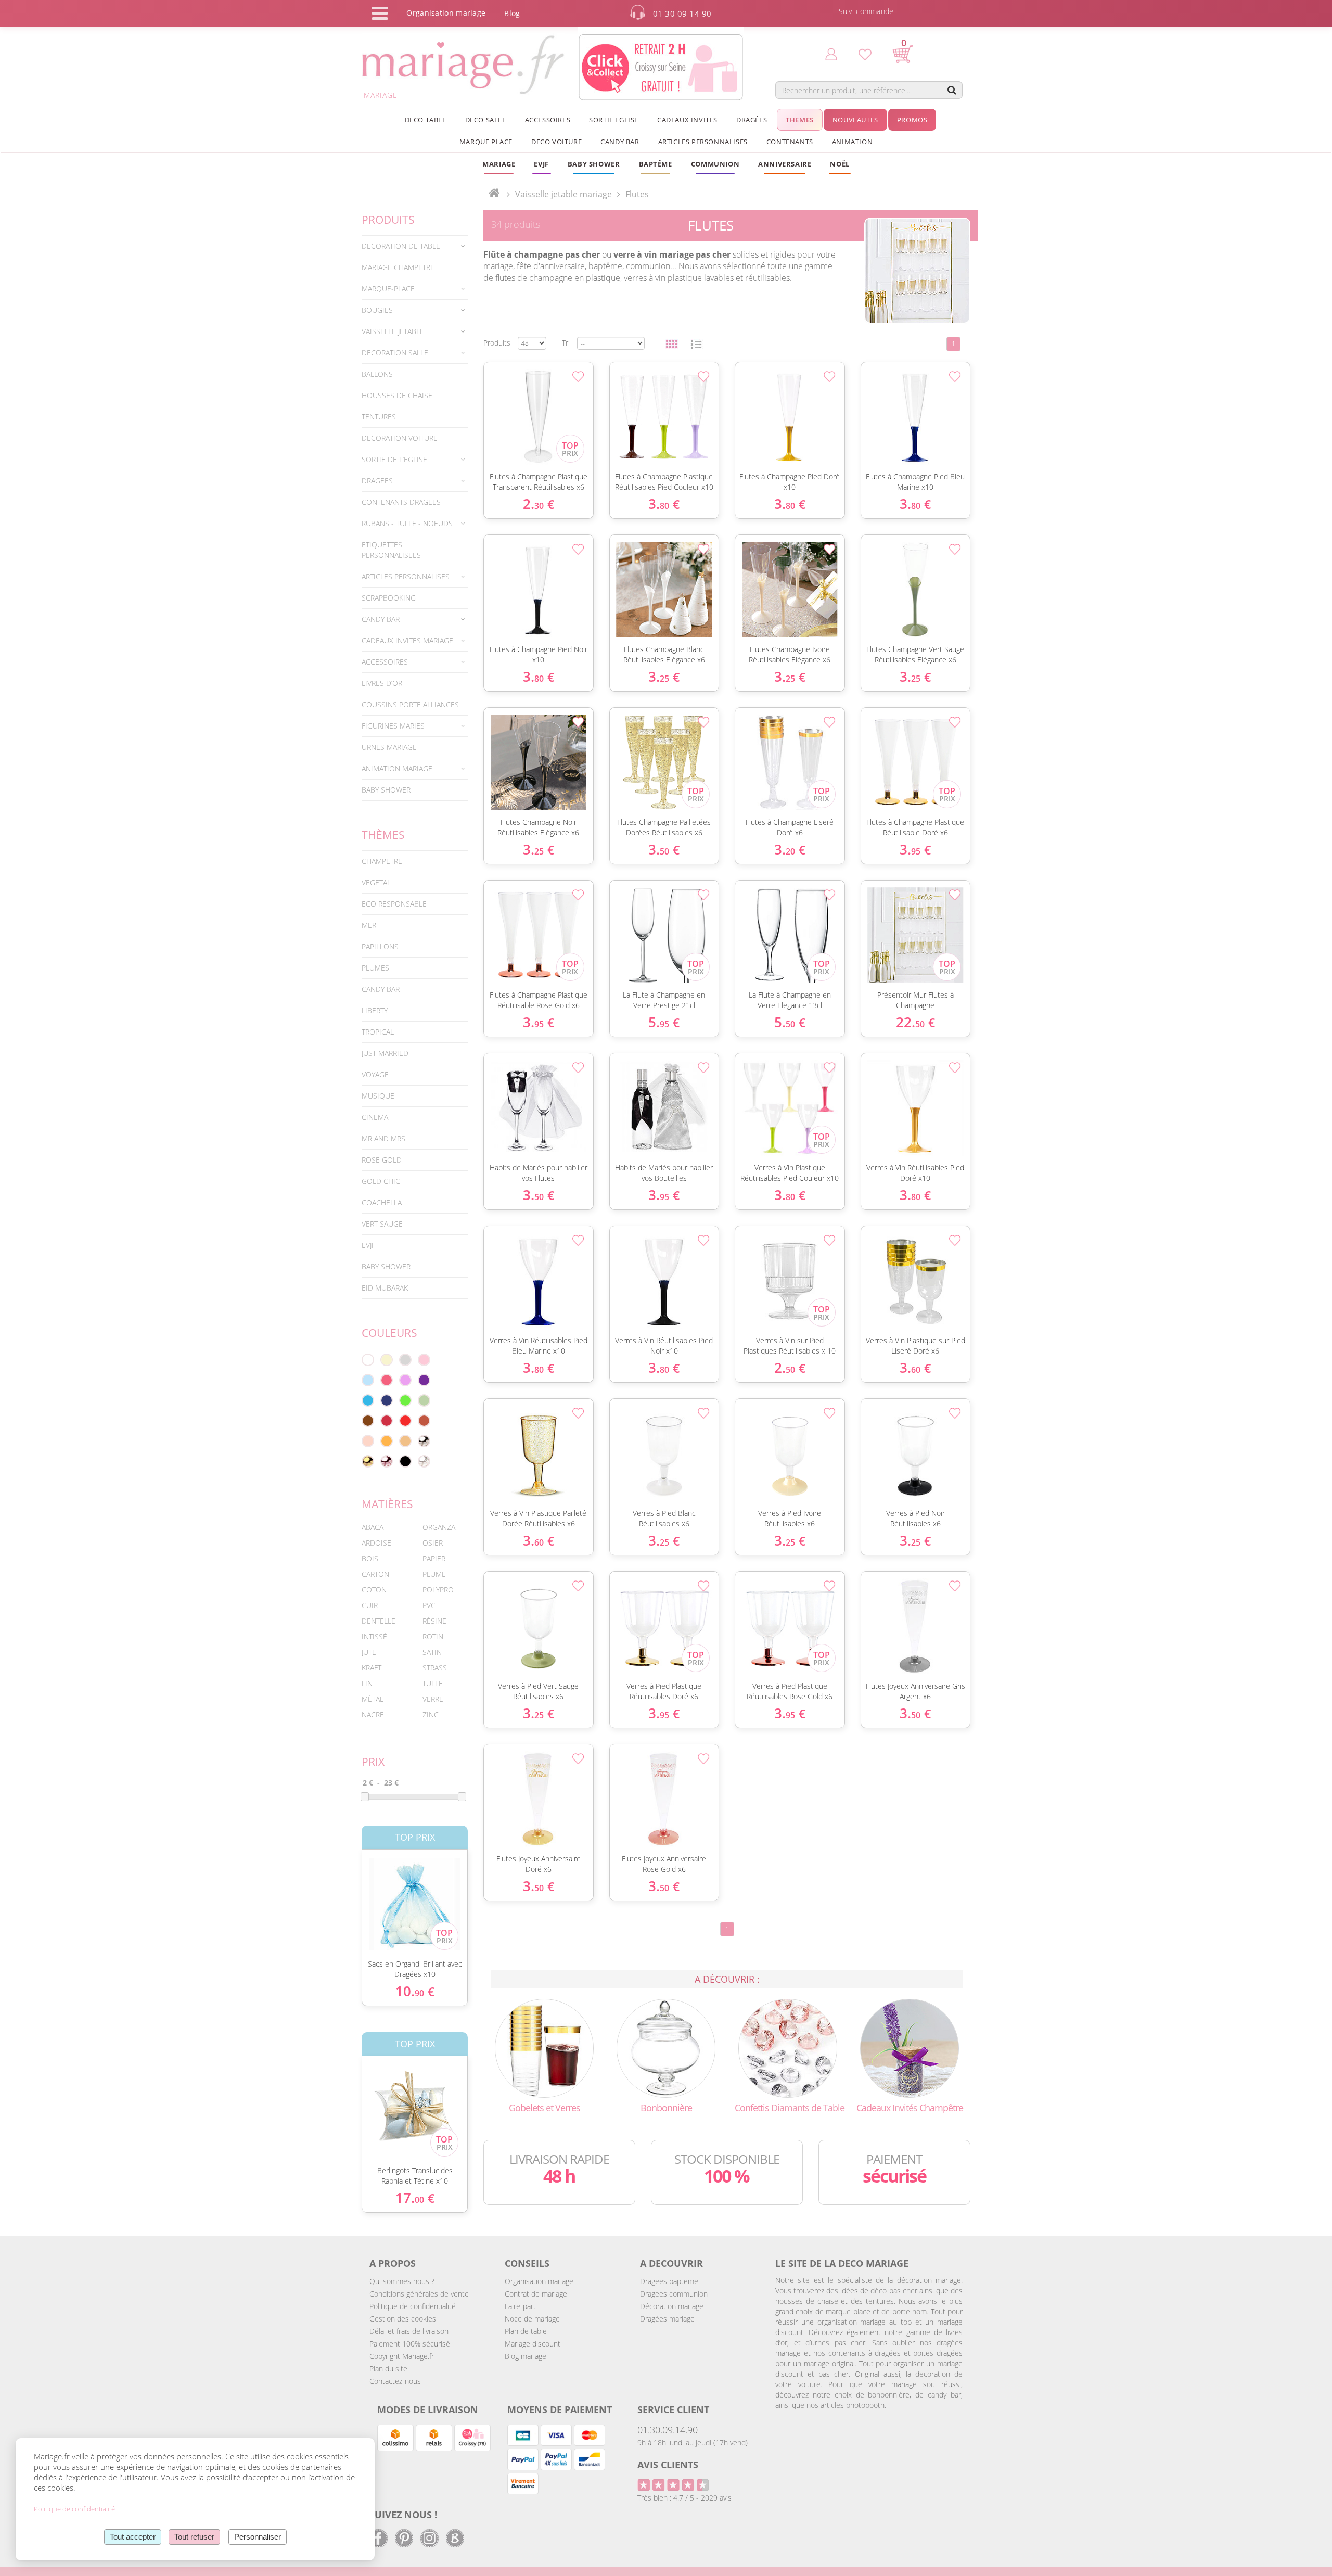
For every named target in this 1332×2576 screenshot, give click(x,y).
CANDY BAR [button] (620, 142)
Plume (434, 1574)
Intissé (374, 1636)
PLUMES (375, 968)
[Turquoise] (368, 1400)
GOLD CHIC (381, 1181)
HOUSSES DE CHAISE (397, 395)
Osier (433, 1543)
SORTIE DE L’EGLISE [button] (394, 459)
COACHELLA (382, 1202)
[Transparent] (424, 1461)
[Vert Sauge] (424, 1400)
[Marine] (387, 1400)
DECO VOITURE (556, 142)
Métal (373, 1699)
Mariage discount (533, 2344)
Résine (434, 1621)
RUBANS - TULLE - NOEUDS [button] (407, 523)
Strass (435, 1668)
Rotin (433, 1636)
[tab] (415, 246)
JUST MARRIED (385, 1053)
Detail (354, 1895)
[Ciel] (368, 1380)
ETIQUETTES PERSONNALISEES (391, 550)
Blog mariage (526, 2356)
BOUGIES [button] (377, 310)
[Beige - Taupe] (405, 1441)
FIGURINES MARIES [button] (393, 726)
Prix (373, 1762)
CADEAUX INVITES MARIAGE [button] (407, 640)
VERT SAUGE (382, 1224)
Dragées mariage (667, 2319)
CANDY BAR (381, 989)
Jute (369, 1652)
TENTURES (379, 417)
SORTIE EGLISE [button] (614, 120)
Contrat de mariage (536, 2294)
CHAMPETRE (382, 861)
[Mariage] (494, 194)
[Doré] (368, 1461)
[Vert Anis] (405, 1400)
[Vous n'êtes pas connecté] (831, 54)
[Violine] (424, 1380)
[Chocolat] (368, 1421)
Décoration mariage (672, 2306)
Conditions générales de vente (419, 2294)
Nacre (373, 1714)
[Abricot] (387, 1441)
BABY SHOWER (386, 790)
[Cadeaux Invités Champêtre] (910, 2048)
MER (369, 925)
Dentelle (379, 1621)
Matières (387, 1504)
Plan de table (526, 2331)
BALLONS (377, 374)
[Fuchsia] (387, 1380)
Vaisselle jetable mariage (563, 194)
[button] (656, 164)
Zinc (431, 1714)
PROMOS (912, 120)
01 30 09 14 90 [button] (682, 14)
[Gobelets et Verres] (544, 2048)
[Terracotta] (424, 1421)
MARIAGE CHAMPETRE (398, 267)
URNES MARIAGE (389, 747)
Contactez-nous (395, 2381)
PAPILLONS (380, 946)
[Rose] (424, 1360)
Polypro (438, 1590)
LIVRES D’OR (382, 683)
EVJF (368, 1245)
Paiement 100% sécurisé (410, 2344)
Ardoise (376, 1543)
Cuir (370, 1605)
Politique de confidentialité (413, 2306)
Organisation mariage (539, 2281)
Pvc (429, 1605)
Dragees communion (674, 2294)
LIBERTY (375, 1010)
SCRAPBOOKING (389, 598)
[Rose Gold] (387, 1461)
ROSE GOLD (382, 1160)
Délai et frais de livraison (409, 2331)
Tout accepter (133, 2537)
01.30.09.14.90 (668, 2430)
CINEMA (375, 1117)
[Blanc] (368, 1360)
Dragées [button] (752, 120)
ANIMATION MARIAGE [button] (397, 768)
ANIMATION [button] (852, 142)
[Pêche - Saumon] (368, 1441)
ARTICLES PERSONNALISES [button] (703, 142)
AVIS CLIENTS (668, 2465)
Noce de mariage (532, 2319)
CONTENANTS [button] (790, 142)
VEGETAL (376, 882)
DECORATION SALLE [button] (395, 353)
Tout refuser (194, 2537)
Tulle (433, 1683)
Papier (434, 1558)
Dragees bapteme (669, 2281)
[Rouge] (405, 1421)
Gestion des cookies (403, 2319)
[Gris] (405, 1360)
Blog (512, 13)
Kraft (372, 1668)
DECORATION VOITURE (400, 438)
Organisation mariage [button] (446, 13)
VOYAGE (375, 1074)
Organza (439, 1527)
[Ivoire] (387, 1360)
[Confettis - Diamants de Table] (788, 2048)
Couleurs (389, 1333)
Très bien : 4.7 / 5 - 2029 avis (684, 2498)
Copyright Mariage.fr (402, 2356)
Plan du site (388, 2369)
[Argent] (424, 1441)
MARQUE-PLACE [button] (388, 289)
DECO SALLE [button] (486, 120)
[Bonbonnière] (666, 2048)
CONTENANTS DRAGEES (401, 502)
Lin (367, 1683)
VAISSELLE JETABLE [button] (393, 331)
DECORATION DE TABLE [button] (401, 246)
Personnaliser (258, 2537)
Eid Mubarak (385, 1288)
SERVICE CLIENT (673, 2409)
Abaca (373, 1527)
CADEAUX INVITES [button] (687, 120)
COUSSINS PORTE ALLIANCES (410, 704)
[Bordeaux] (387, 1421)
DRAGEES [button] (377, 481)
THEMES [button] (800, 120)
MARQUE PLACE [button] (486, 142)
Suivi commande (866, 11)
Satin (432, 1652)
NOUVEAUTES (855, 120)
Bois (370, 1558)
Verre (433, 1699)
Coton (374, 1590)
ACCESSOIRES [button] (548, 120)
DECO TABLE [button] (426, 120)
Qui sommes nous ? (402, 2281)
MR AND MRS (383, 1138)
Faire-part (520, 2306)
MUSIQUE (378, 1096)
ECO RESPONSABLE (394, 904)
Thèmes (383, 835)
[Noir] (405, 1461)
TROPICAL (378, 1032)
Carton (375, 1574)
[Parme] (405, 1380)
